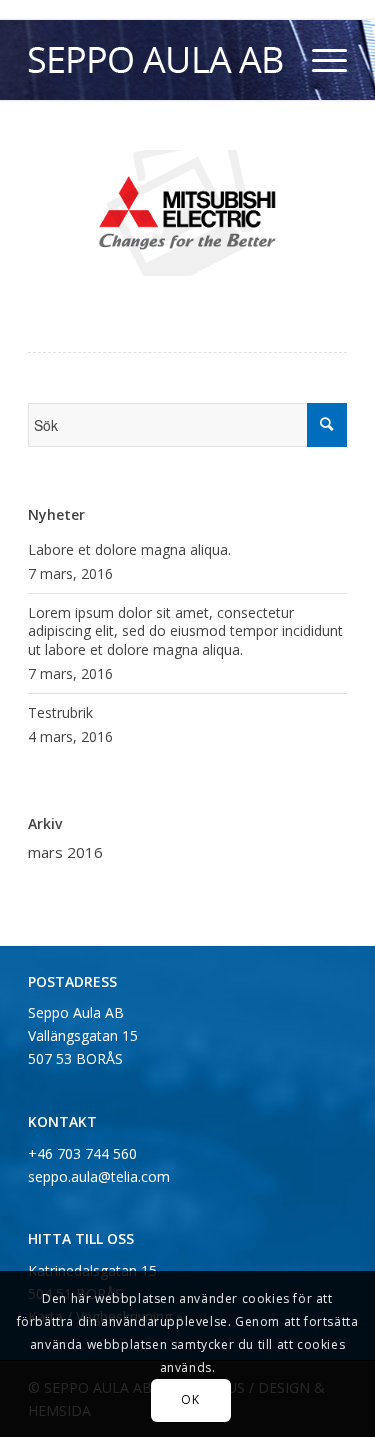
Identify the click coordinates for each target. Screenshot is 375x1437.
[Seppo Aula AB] (155, 60)
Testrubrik (60, 712)
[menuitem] (319, 60)
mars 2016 (65, 852)
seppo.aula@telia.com (99, 1176)
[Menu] (319, 60)
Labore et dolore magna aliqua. (129, 549)
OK (190, 1399)
